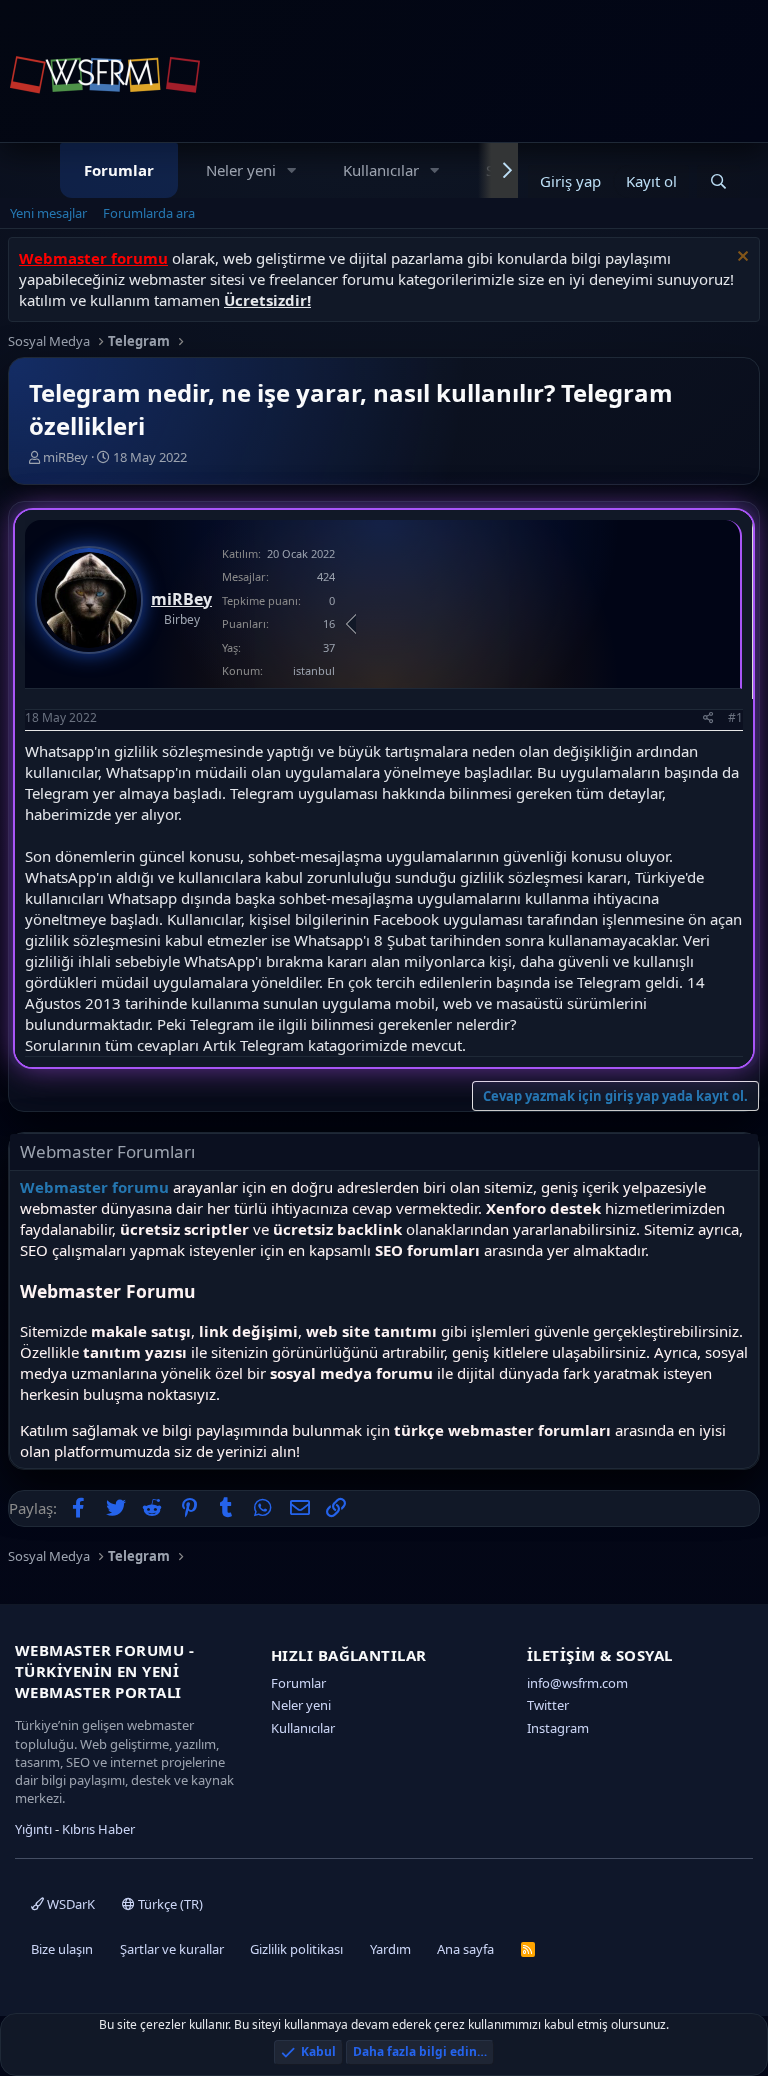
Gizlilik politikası (296, 1949)
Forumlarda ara (149, 213)
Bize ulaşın (62, 1949)
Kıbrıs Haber (98, 1829)
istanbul (314, 670)
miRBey (65, 457)
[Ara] (718, 181)
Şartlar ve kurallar (172, 1949)
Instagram (558, 1728)
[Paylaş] (708, 718)
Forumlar (119, 170)
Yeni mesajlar (48, 213)
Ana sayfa (465, 1949)
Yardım (390, 1949)
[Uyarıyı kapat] (740, 258)
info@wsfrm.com (577, 1683)
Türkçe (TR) (169, 1904)
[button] (292, 170)
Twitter (548, 1705)
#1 (735, 717)
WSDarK (69, 1904)
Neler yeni (241, 170)
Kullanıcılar (381, 170)
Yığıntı (33, 1829)
